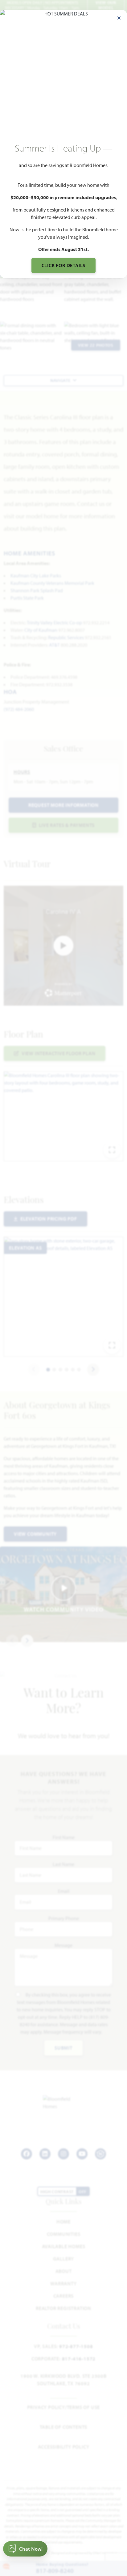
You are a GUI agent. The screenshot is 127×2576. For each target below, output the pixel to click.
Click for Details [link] (64, 265)
